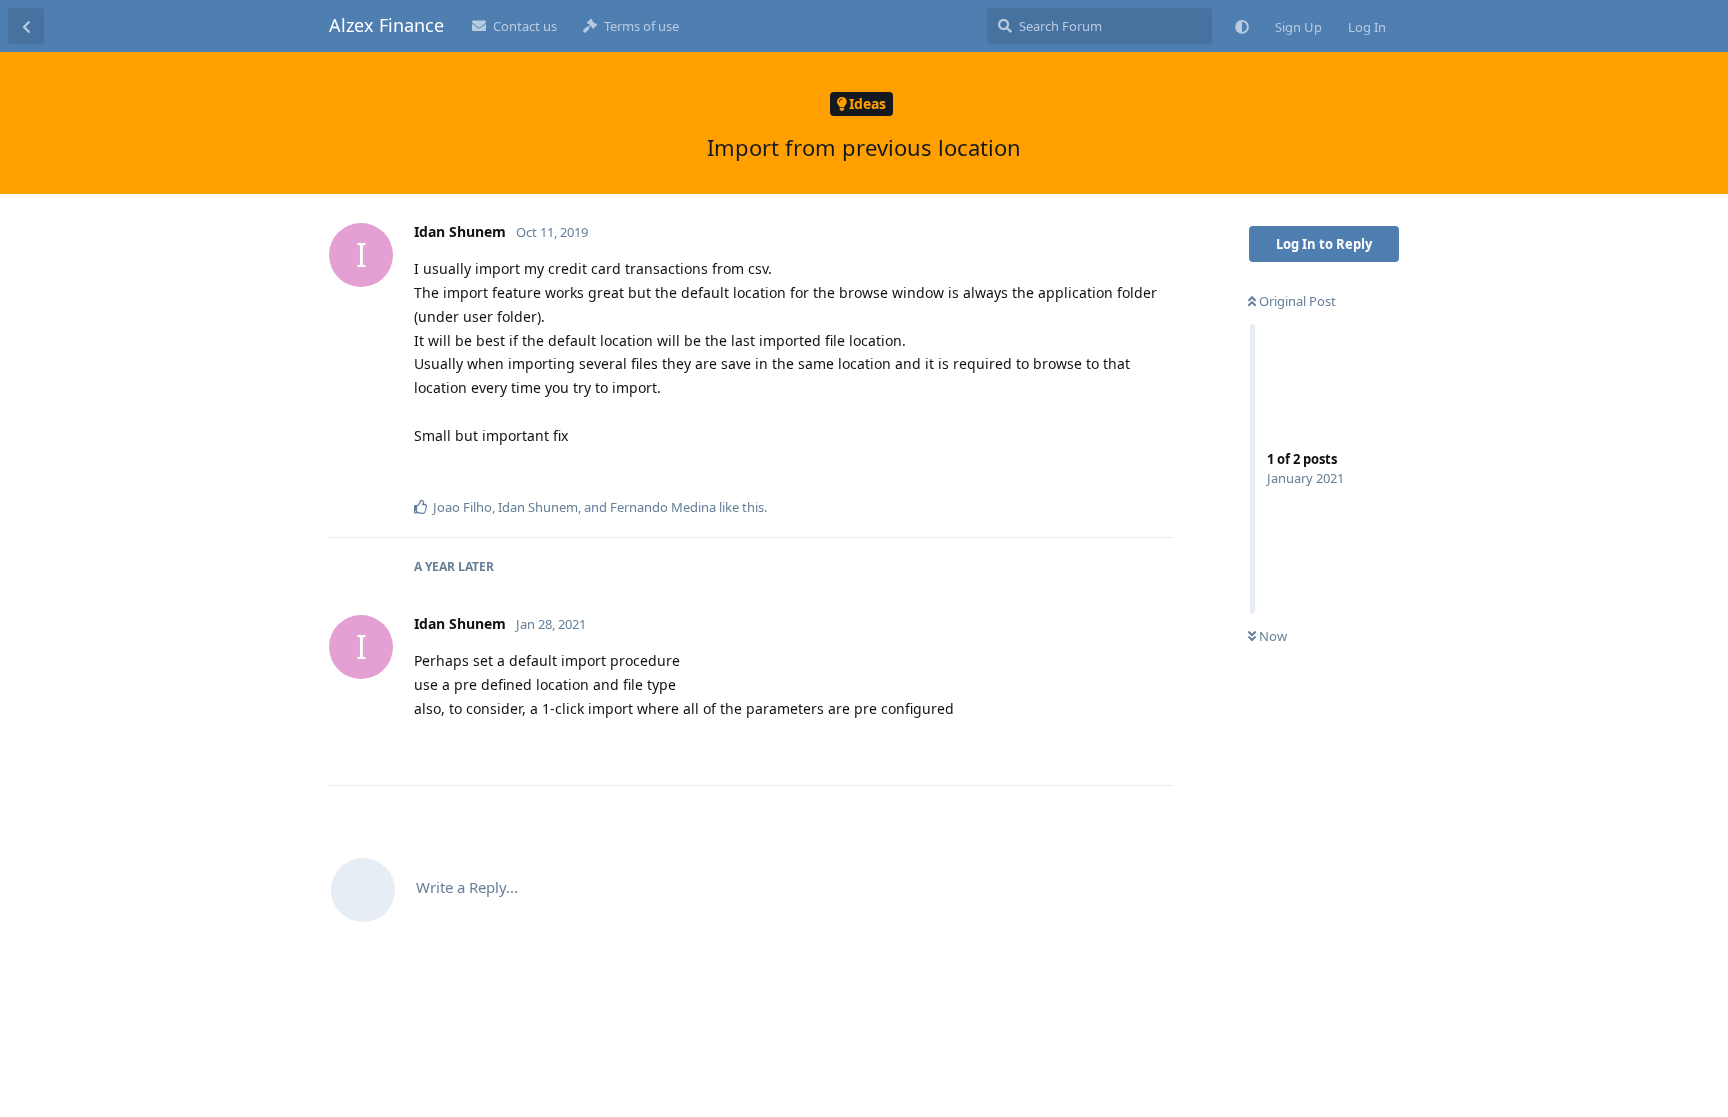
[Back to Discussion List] (26, 26)
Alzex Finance (386, 25)
